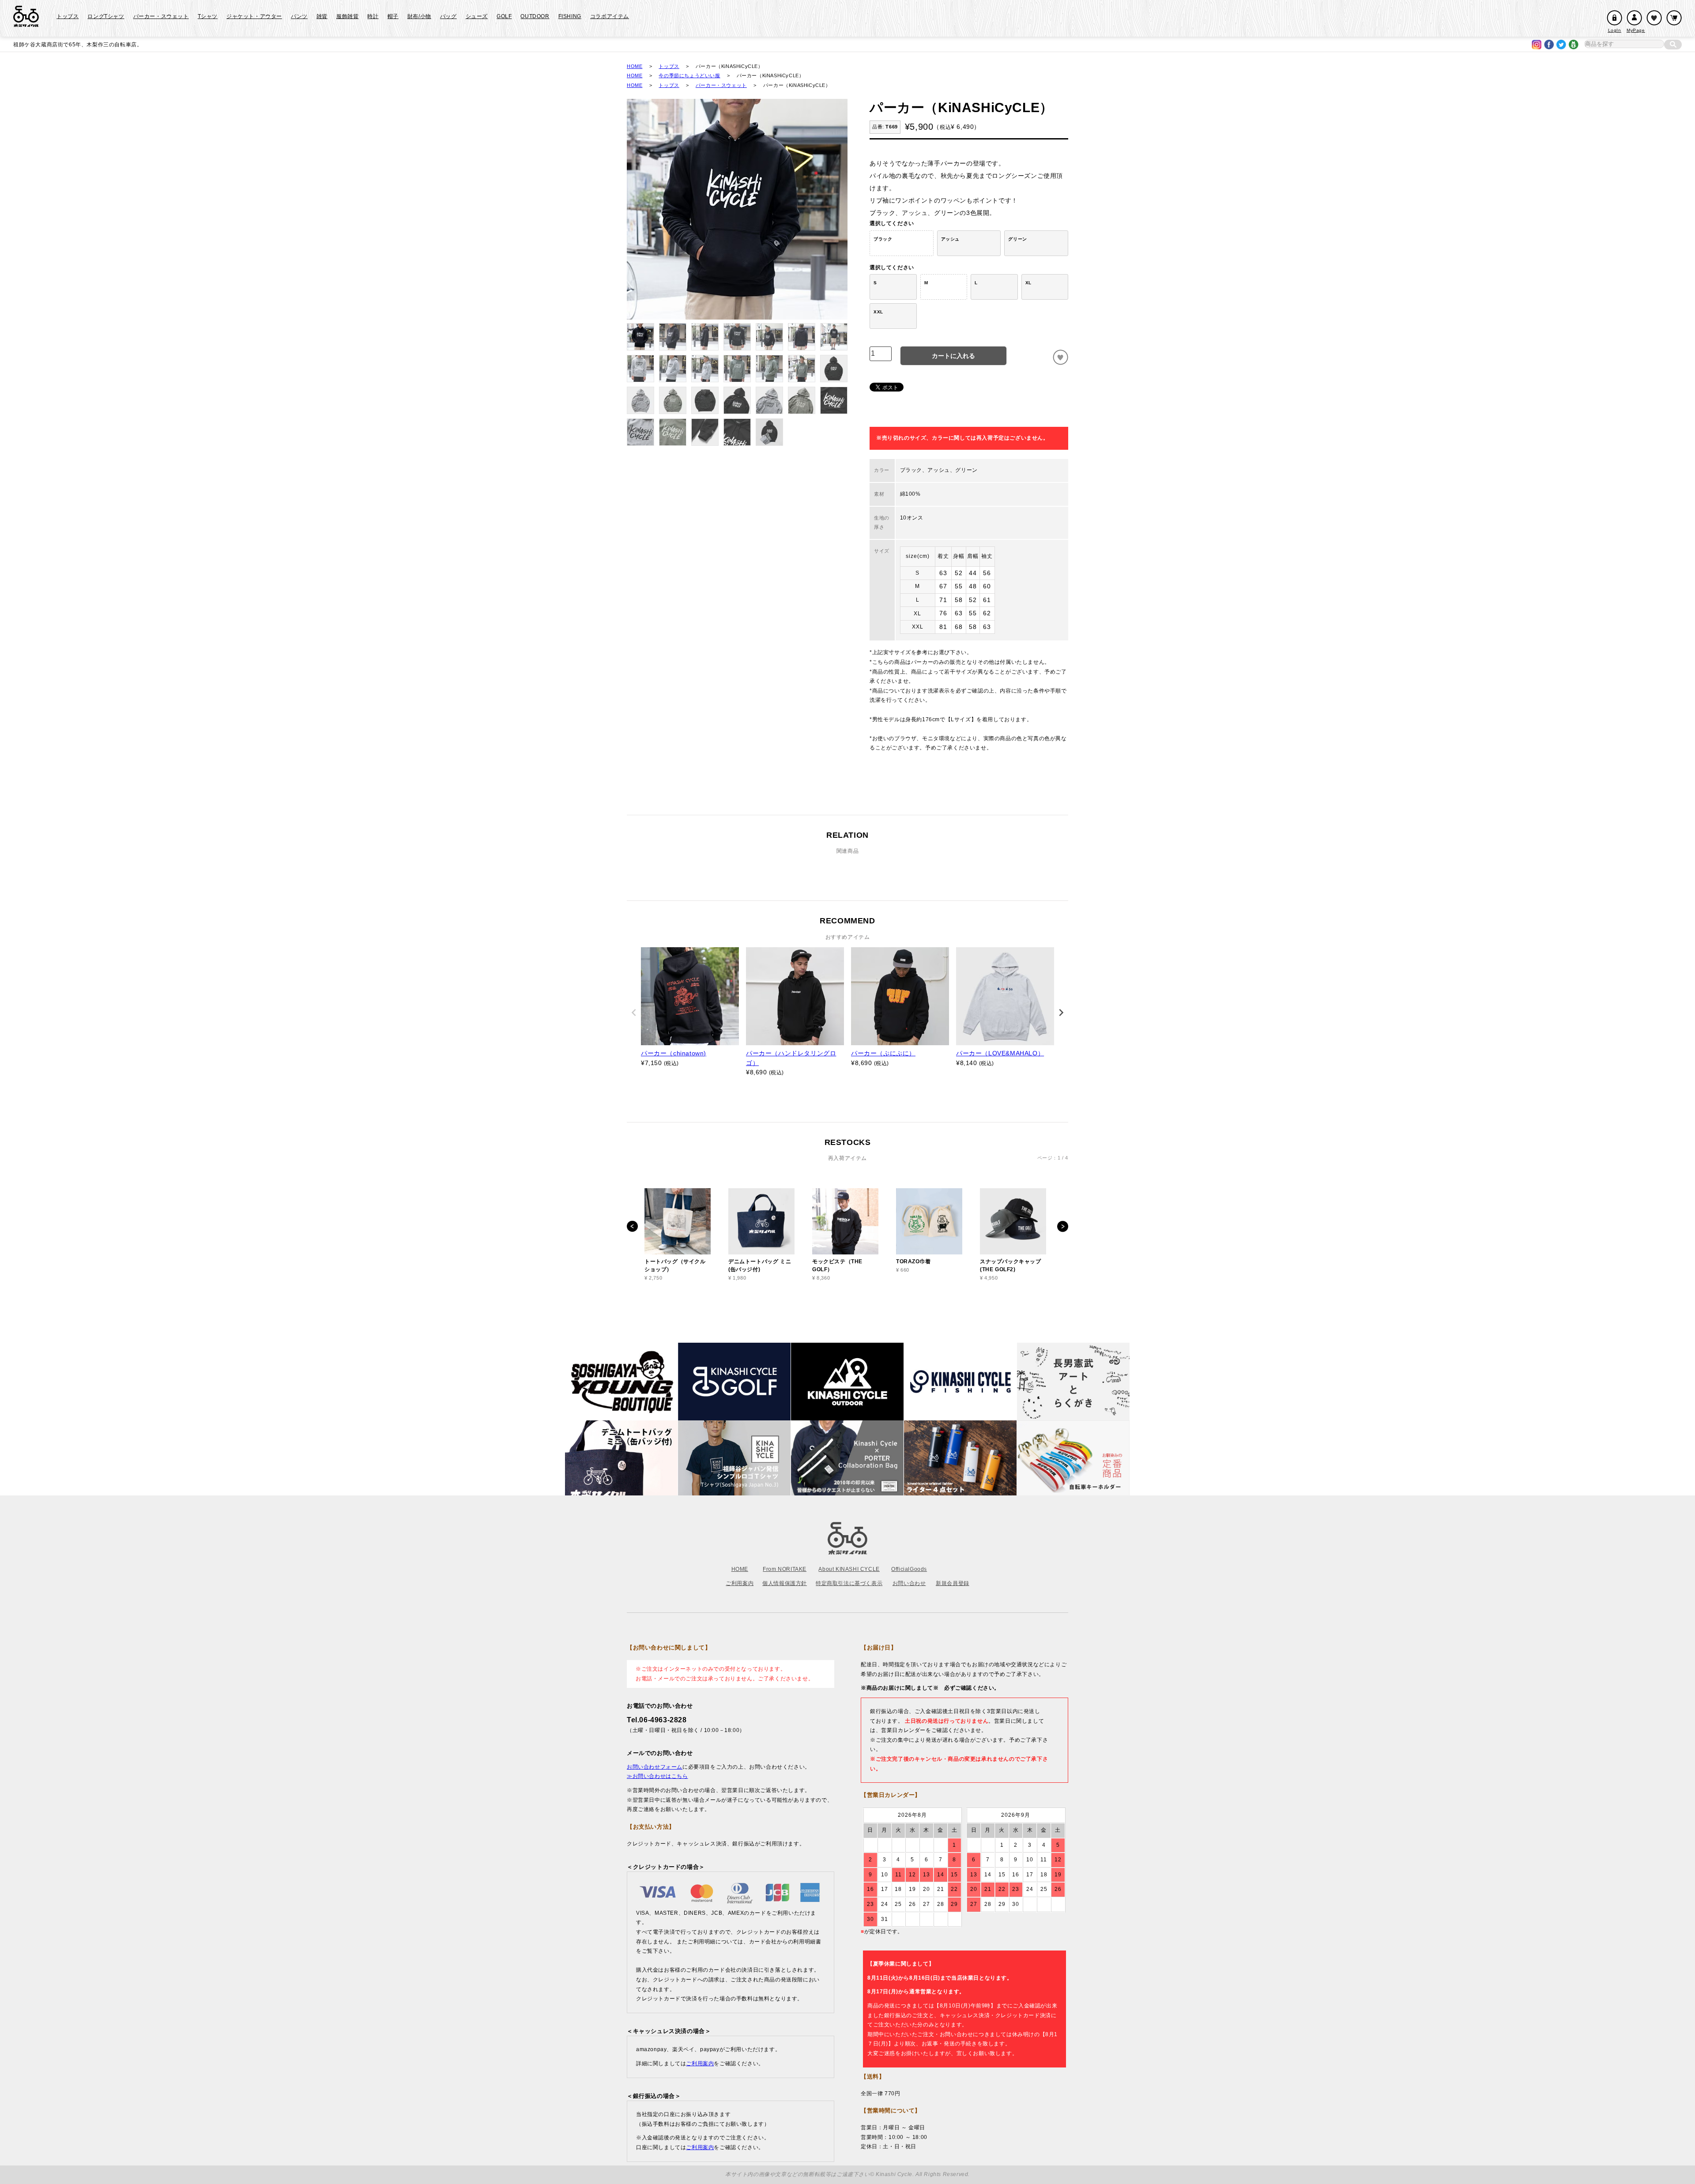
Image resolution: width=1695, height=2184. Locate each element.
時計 (373, 16)
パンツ (299, 16)
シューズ (477, 16)
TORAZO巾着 (913, 1261)
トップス (68, 16)
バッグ (448, 16)
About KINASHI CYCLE (849, 1569)
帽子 (393, 16)
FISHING (570, 16)
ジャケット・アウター (254, 16)
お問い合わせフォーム (655, 1767)
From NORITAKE (785, 1569)
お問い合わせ (909, 1583)
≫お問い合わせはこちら (657, 1776)
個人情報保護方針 (785, 1583)
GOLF (504, 16)
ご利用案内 (740, 1583)
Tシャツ (208, 16)
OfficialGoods (909, 1569)
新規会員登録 (953, 1583)
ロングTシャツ (106, 16)
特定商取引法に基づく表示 (849, 1583)
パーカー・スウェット (161, 16)
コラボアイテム (610, 16)
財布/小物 (419, 16)
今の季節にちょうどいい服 (689, 75)
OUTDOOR (535, 16)
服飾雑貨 (347, 16)
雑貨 (322, 16)
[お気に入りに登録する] (1060, 357)
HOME (635, 66)
